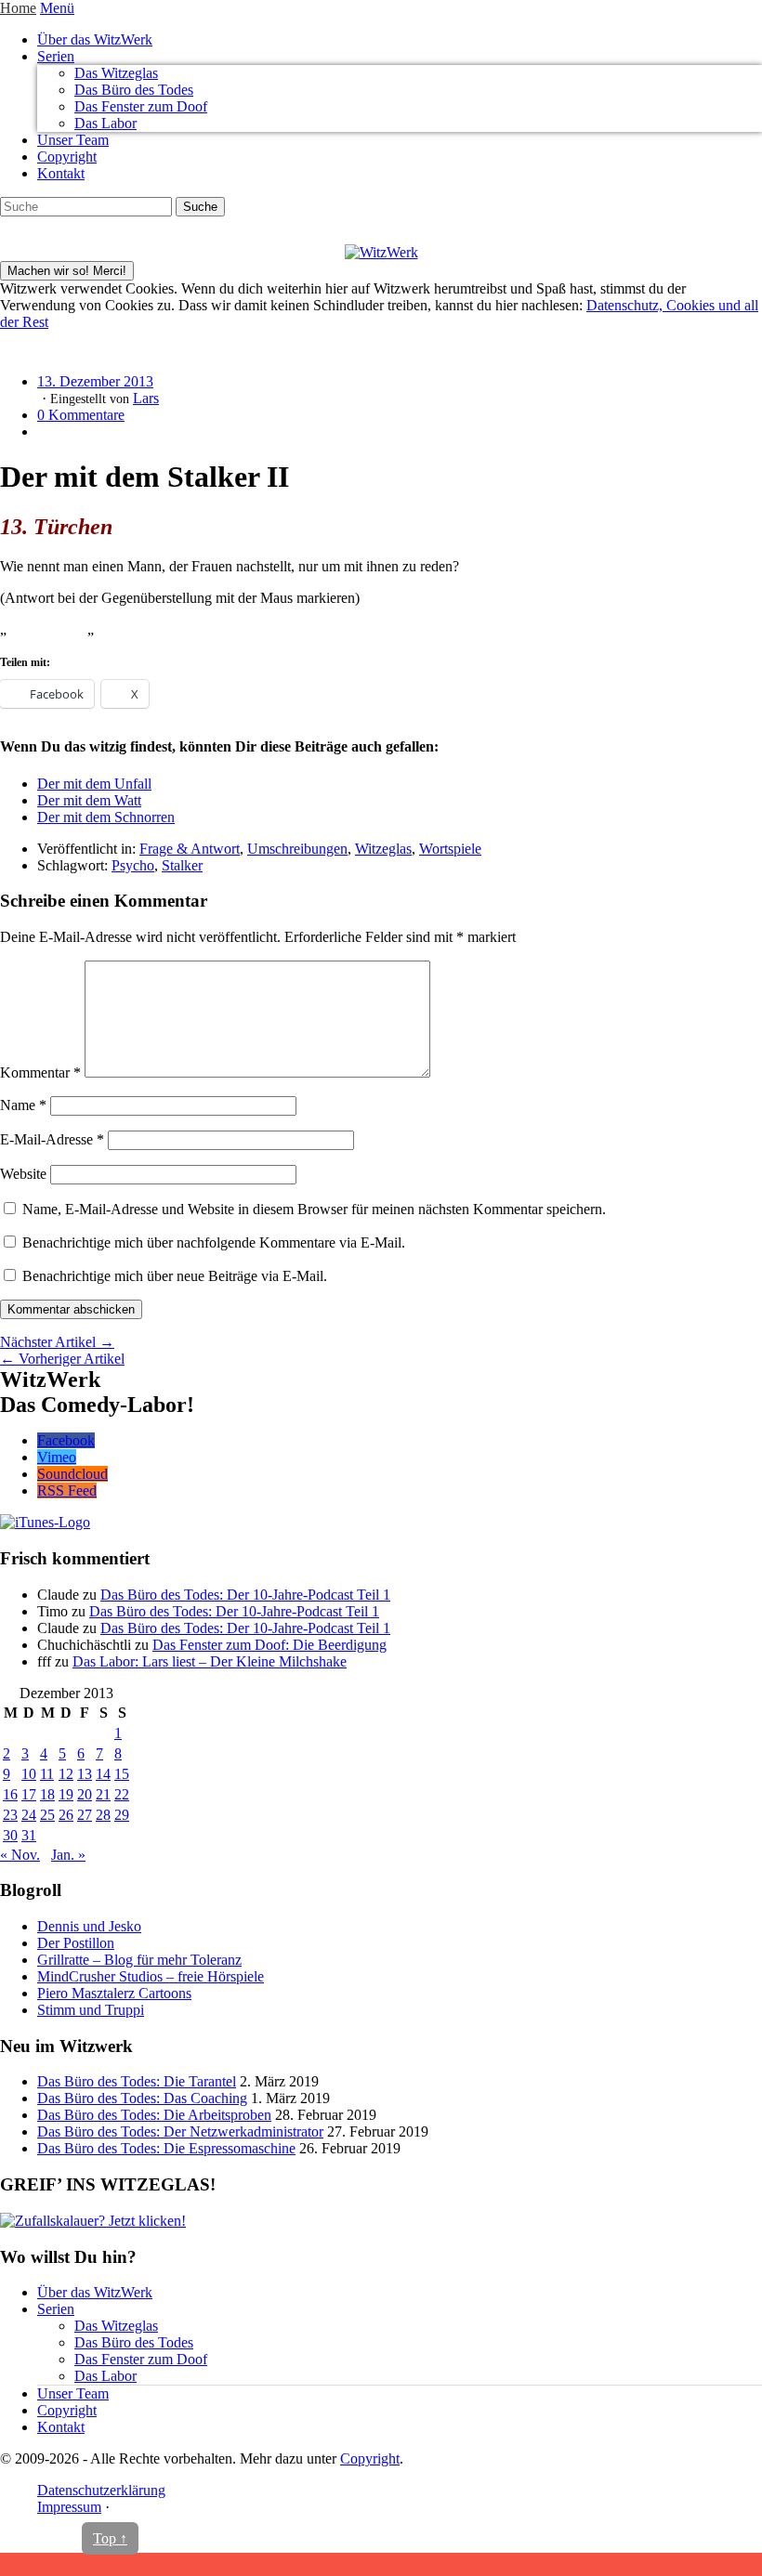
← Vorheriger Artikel (62, 1359)
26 (66, 1815)
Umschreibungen (297, 849)
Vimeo (57, 1457)
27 (85, 1815)
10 (29, 1774)
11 (47, 1774)
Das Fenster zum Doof (141, 106)
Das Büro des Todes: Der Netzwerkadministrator (180, 2131)
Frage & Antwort (190, 849)
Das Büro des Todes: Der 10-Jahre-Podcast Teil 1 (245, 1595)
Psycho (133, 865)
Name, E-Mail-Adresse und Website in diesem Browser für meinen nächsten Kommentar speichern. (314, 1209)
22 (122, 1794)
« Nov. (20, 1855)
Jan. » (68, 1855)
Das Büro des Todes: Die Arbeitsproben (154, 2115)
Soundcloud (72, 1474)
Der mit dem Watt (89, 800)
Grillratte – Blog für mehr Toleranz (139, 1960)
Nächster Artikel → (57, 1342)
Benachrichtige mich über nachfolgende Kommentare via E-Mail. (214, 1242)
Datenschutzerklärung (101, 2490)
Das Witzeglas (116, 73)
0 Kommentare (81, 415)
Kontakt (61, 173)
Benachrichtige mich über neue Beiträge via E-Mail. (175, 1276)
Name (23, 1105)
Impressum (69, 2507)
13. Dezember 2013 (95, 381)
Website (23, 1174)
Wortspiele (450, 849)
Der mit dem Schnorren (106, 817)
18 (47, 1794)
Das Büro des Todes (134, 90)
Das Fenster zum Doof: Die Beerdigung (269, 1645)
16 (10, 1794)
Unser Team (73, 140)
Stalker (182, 865)
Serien (56, 56)
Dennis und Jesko (89, 1926)
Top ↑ (110, 2538)
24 (29, 1815)
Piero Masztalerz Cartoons (114, 1993)
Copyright (67, 157)
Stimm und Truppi (91, 2010)
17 (29, 1794)
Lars (146, 398)
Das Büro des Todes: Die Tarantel (137, 2081)
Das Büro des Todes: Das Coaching (142, 2098)
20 (85, 1794)
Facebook (66, 1440)
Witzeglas (383, 849)
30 (10, 1835)
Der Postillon (76, 1943)
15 (122, 1774)
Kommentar (40, 1072)
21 (103, 1794)
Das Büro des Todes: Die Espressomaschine (166, 2148)
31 (29, 1835)
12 (66, 1774)
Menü (57, 8)
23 (10, 1815)
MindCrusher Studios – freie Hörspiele (151, 1976)
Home (18, 8)
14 (103, 1774)
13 (85, 1774)
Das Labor (105, 123)
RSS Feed (67, 1491)
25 (47, 1815)
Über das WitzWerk (95, 39)
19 (66, 1794)
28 (103, 1815)
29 (122, 1815)
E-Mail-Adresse (52, 1139)
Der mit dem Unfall (94, 784)
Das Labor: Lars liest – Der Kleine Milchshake (210, 1661)
